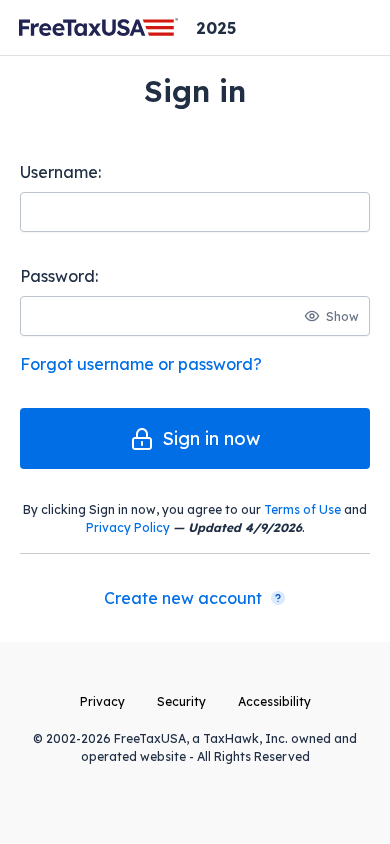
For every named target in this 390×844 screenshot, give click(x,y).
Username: (60, 172)
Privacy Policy (128, 527)
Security (181, 701)
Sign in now (211, 438)
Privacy (102, 701)
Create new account (183, 598)
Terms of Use (302, 509)
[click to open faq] (278, 598)
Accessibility (274, 701)
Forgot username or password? (141, 364)
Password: (59, 276)
